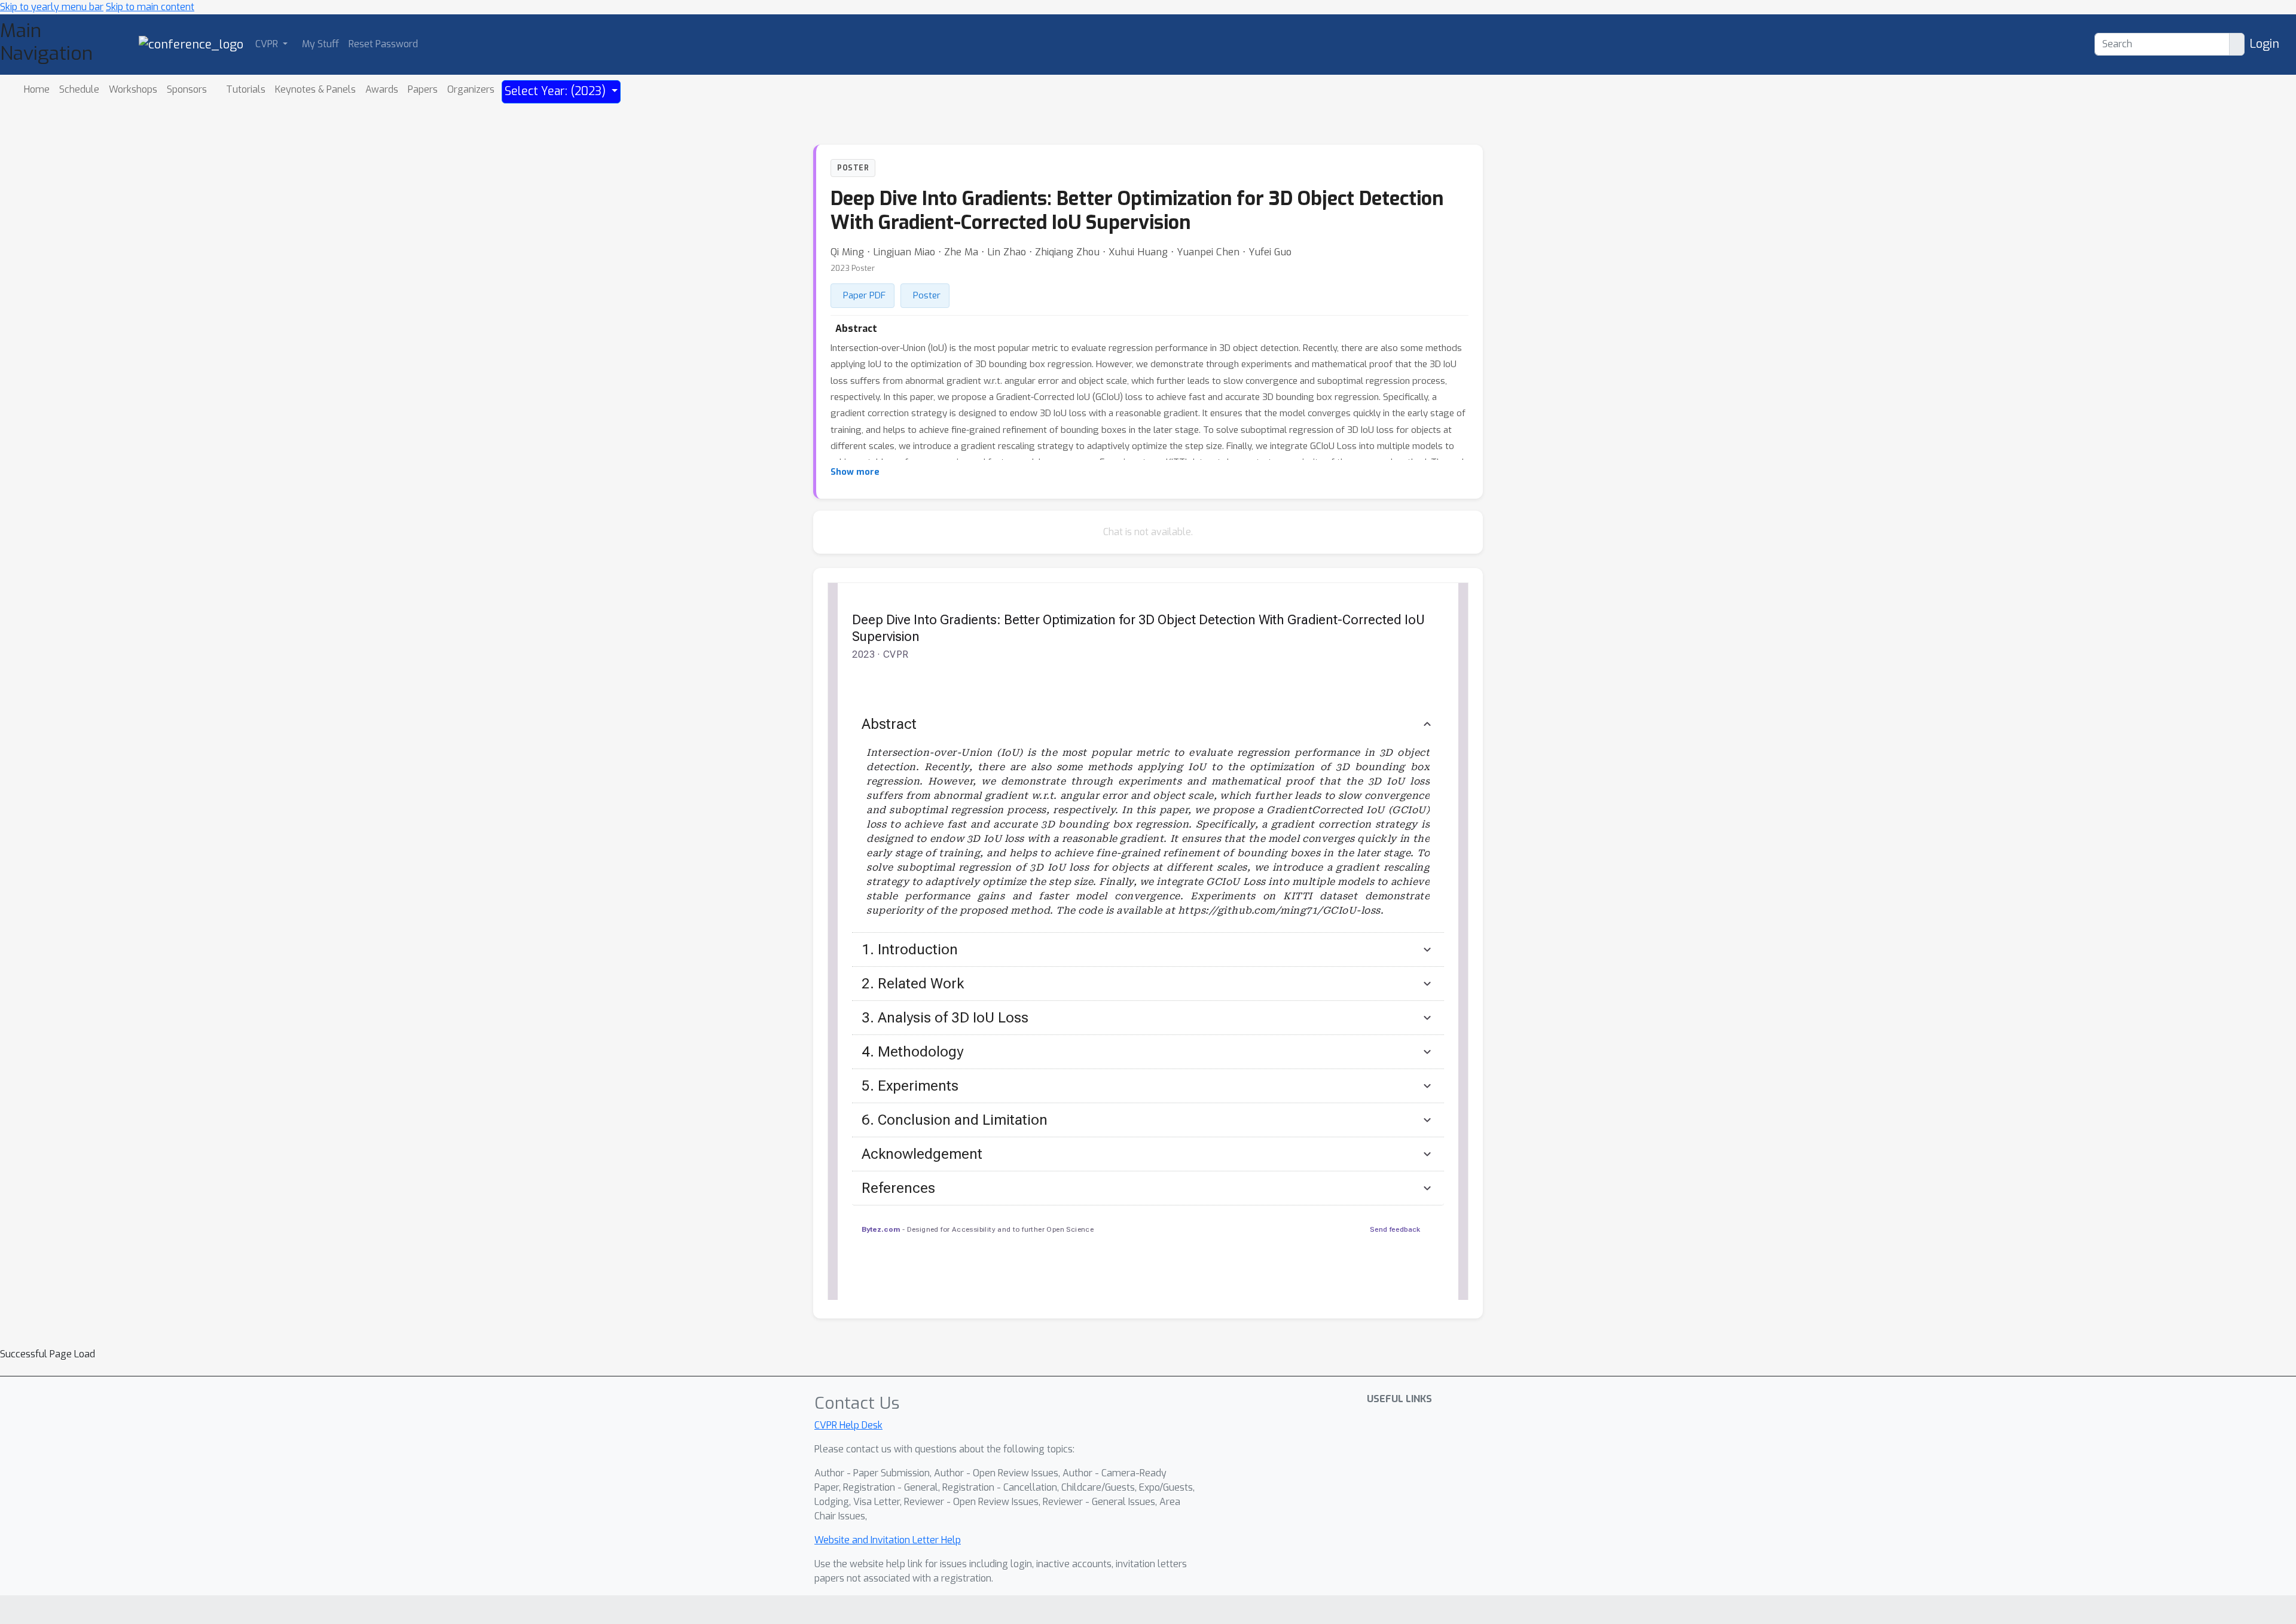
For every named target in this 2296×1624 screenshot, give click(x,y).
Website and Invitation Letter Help (888, 1540)
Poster (927, 295)
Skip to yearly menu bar (52, 7)
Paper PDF (864, 295)
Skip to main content (150, 7)
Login (2264, 44)
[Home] (191, 44)
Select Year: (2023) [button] (557, 91)
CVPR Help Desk (848, 1425)
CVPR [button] (268, 44)
